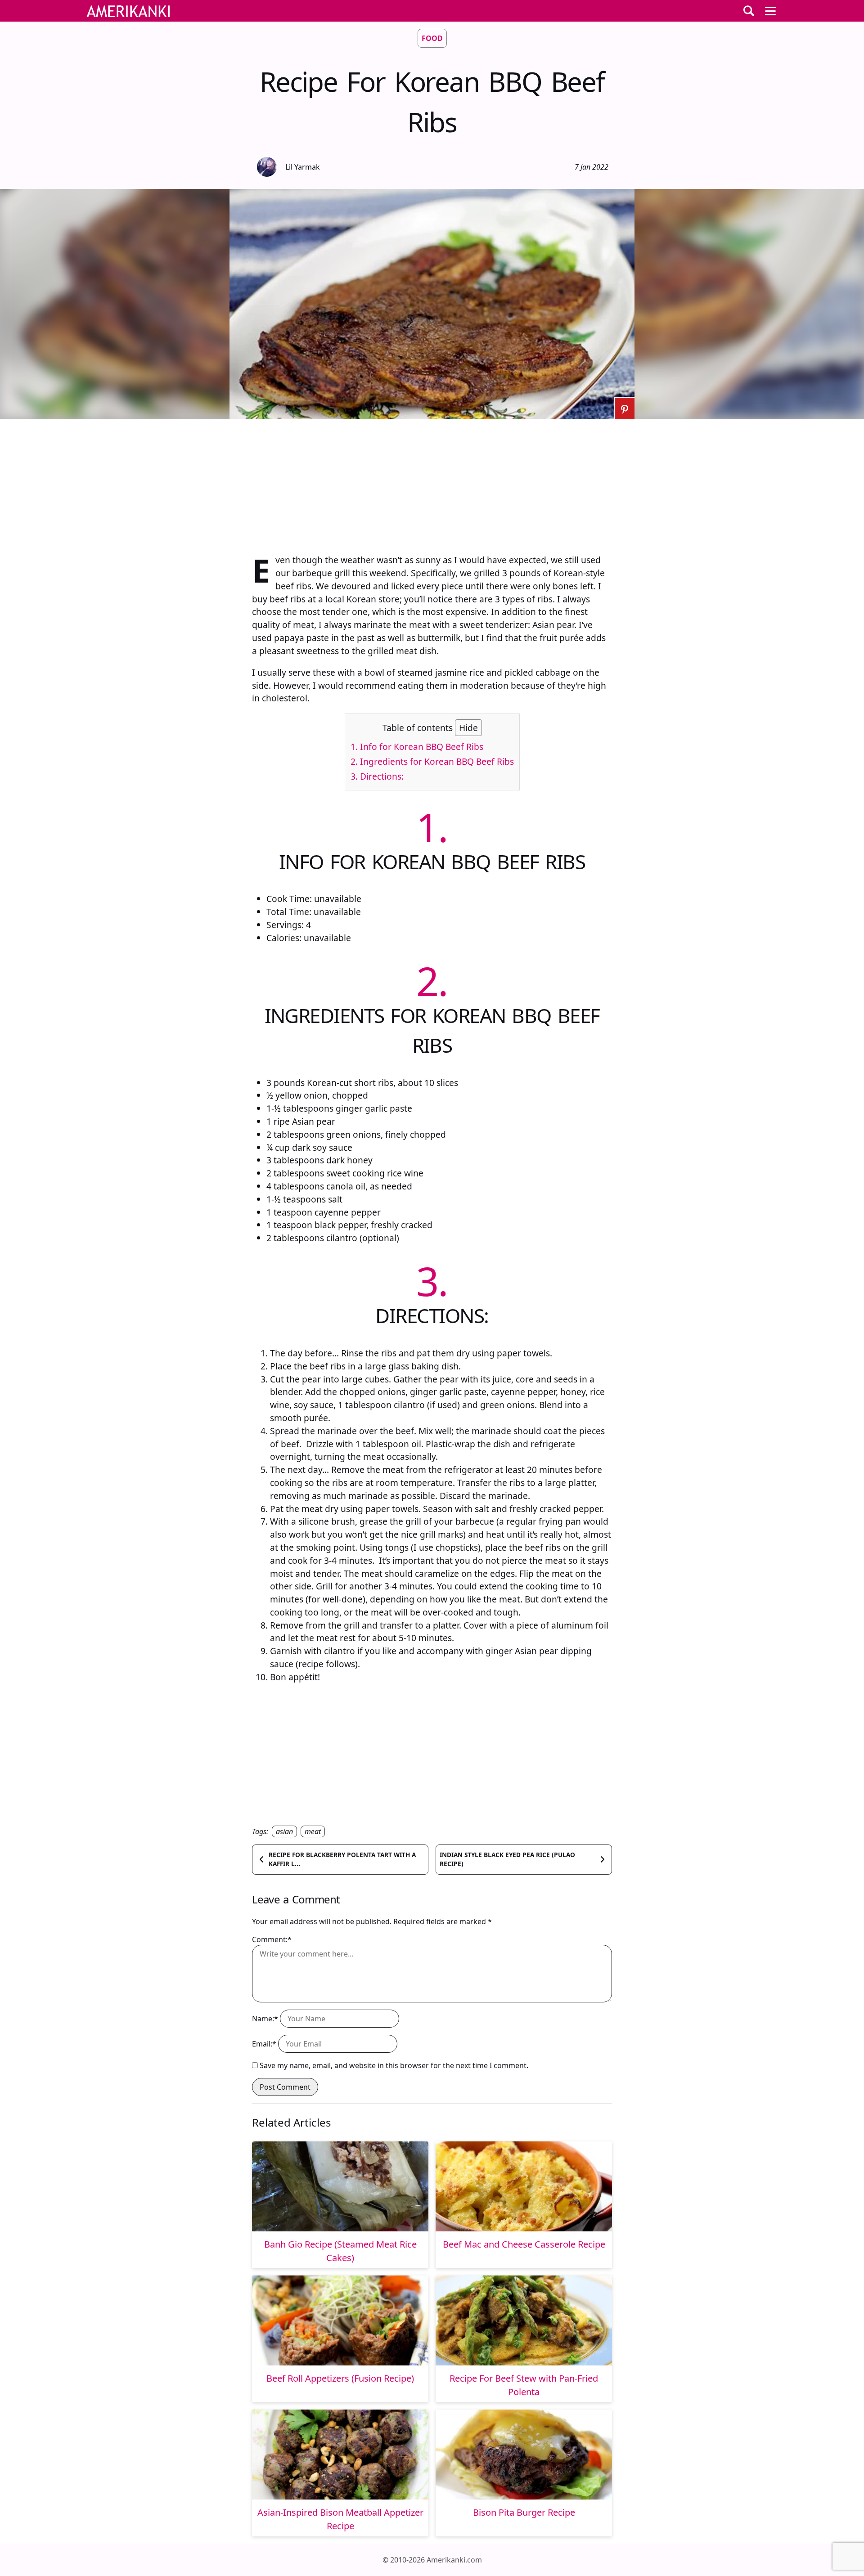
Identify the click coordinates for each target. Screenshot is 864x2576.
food (432, 38)
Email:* (264, 2044)
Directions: (377, 776)
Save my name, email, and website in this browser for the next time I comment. (394, 2065)
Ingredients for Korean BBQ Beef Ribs (432, 761)
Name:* (265, 2019)
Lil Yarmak (303, 167)
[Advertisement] (432, 482)
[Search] (749, 11)
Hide (468, 728)
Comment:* (272, 1939)
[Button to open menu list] (770, 11)
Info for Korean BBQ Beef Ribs (417, 747)
